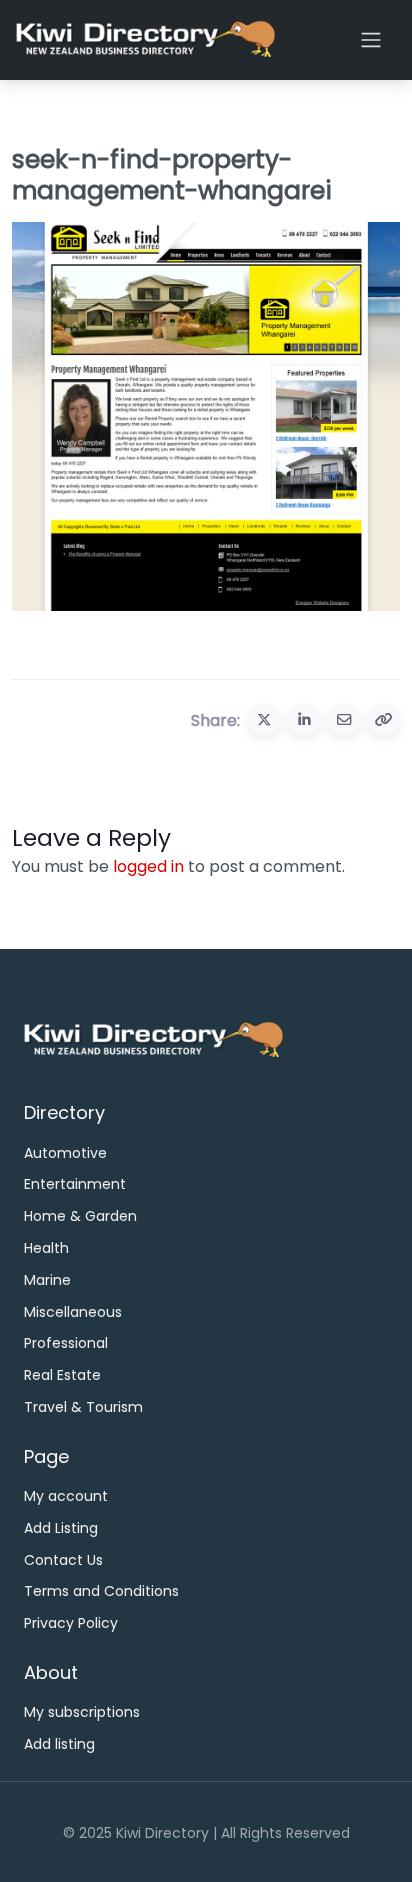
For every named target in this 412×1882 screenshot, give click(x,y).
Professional (66, 1343)
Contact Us (63, 1560)
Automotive (65, 1153)
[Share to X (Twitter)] (264, 720)
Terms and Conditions (101, 1591)
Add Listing (61, 1528)
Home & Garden (80, 1216)
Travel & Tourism (83, 1407)
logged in (148, 866)
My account (66, 1496)
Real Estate (62, 1375)
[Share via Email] (344, 720)
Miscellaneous (73, 1312)
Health (46, 1248)
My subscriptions (82, 1712)
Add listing (59, 1744)
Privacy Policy (71, 1623)
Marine (47, 1280)
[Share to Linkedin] (304, 720)
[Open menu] (371, 40)
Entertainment (75, 1184)
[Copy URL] (384, 720)
